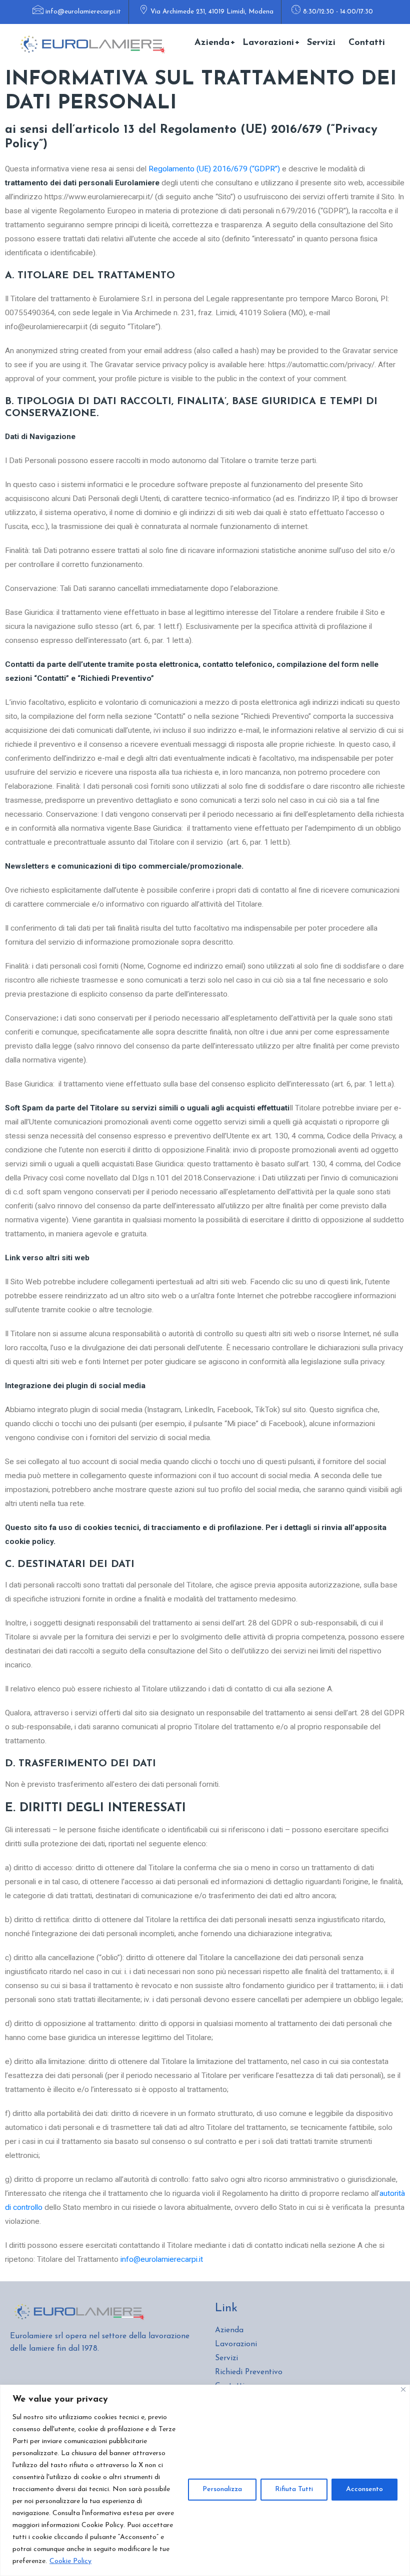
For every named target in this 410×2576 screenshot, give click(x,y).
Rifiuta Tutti (294, 2489)
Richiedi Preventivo (249, 2372)
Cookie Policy (70, 2561)
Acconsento (364, 2489)
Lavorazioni (268, 43)
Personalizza (222, 2489)
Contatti (367, 43)
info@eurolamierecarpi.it (83, 12)
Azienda (212, 43)
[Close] (403, 2389)
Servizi (321, 43)
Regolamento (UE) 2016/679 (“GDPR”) (214, 169)
